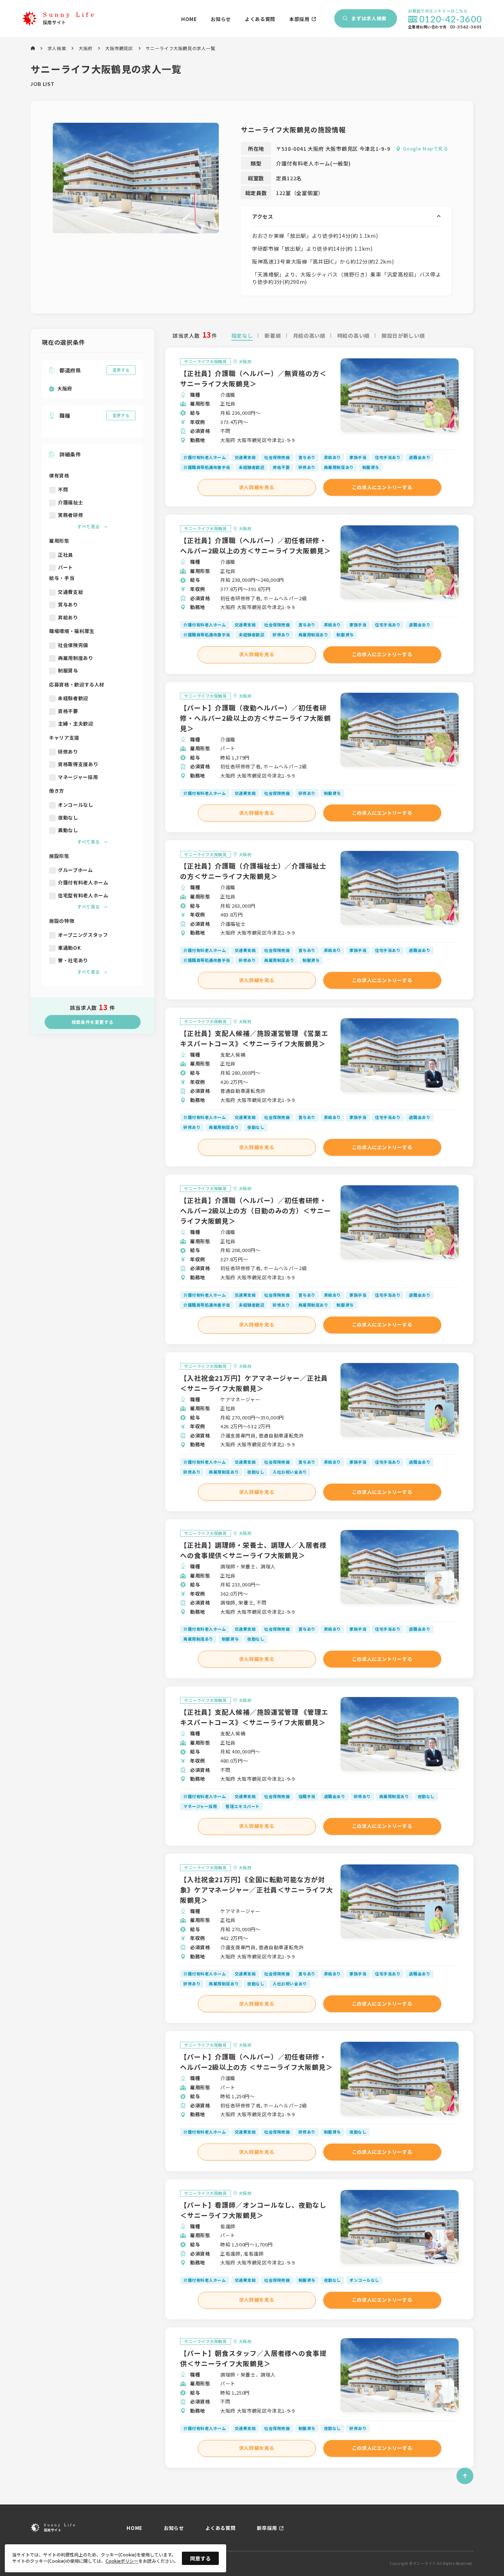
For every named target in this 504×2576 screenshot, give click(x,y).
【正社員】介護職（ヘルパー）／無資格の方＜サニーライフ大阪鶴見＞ (253, 378)
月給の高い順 (309, 336)
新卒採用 (267, 2528)
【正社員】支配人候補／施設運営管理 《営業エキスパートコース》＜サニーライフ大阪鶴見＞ (254, 1038)
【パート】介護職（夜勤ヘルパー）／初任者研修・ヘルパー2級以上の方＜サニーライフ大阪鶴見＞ (256, 718)
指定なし (242, 336)
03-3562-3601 (466, 27)
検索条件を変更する (92, 1022)
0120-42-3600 (451, 19)
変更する (121, 370)
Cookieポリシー (122, 2561)
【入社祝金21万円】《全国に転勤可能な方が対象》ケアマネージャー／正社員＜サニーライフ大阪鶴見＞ (257, 1890)
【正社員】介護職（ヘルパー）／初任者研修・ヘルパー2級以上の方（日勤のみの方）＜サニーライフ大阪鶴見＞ (256, 1210)
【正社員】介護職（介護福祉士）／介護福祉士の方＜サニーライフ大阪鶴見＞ (253, 871)
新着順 (273, 336)
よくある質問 (260, 19)
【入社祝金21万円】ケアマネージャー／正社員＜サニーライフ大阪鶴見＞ (254, 1383)
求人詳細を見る (257, 487)
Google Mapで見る (425, 149)
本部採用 (299, 19)
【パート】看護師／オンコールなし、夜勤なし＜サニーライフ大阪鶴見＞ (253, 2210)
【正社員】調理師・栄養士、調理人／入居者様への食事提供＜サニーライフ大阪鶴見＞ (253, 1550)
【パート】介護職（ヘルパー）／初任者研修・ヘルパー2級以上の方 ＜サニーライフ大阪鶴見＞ (256, 2062)
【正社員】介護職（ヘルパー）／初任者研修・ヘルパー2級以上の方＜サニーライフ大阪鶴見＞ (256, 545)
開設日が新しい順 (403, 336)
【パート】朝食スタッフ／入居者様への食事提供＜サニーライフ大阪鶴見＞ (253, 2358)
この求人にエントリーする (382, 487)
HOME (189, 19)
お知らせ (221, 19)
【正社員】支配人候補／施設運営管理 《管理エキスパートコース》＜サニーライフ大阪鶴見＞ (254, 1717)
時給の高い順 (353, 336)
